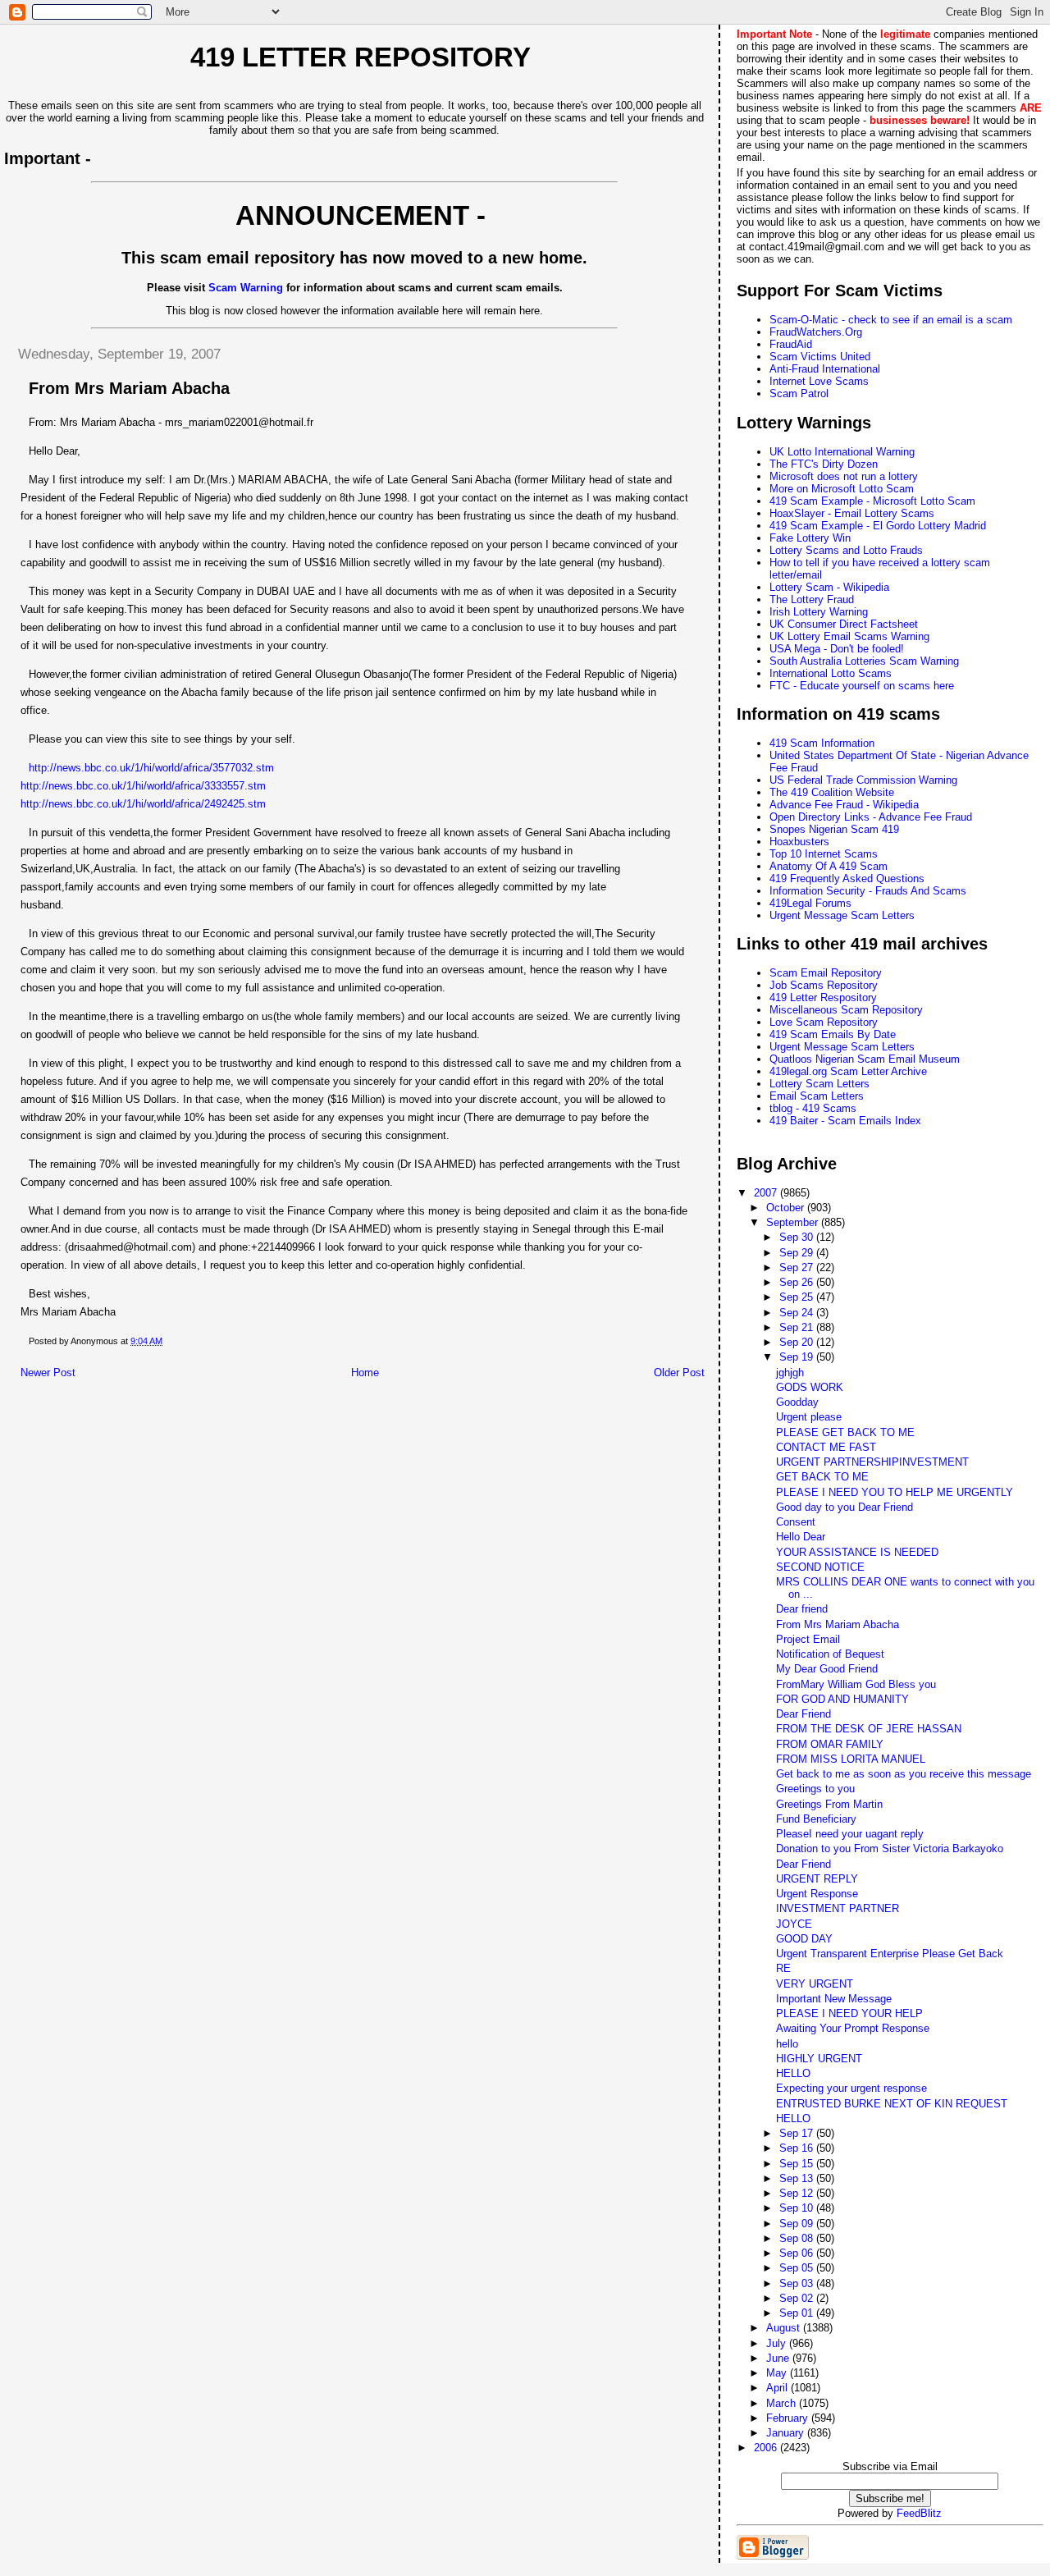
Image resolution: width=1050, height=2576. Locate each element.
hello (787, 2044)
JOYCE (794, 1924)
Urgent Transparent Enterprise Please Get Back (890, 1954)
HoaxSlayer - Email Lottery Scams (852, 513)
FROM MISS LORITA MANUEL (851, 1759)
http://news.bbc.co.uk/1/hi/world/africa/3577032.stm (151, 768)
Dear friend (802, 1609)
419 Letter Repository (361, 57)
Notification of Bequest (830, 1654)
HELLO (793, 2073)
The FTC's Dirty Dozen (824, 464)
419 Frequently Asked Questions (847, 878)
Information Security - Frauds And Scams (868, 891)
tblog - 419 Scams (813, 1108)
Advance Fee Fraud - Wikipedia (844, 805)
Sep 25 (798, 1297)
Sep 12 (798, 2193)
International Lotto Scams (831, 673)
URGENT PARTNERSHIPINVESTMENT (872, 1462)
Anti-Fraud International (825, 369)
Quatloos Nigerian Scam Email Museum (865, 1059)
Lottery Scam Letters (819, 1084)
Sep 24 (798, 1313)
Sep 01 (798, 2313)
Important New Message (834, 1999)
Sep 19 (798, 1357)
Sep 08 (798, 2238)
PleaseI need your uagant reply (850, 1834)
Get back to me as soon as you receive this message (904, 1774)
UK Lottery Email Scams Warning (849, 636)
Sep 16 (798, 2148)
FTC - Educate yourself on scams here (862, 686)
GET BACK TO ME (822, 1477)
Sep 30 (798, 1237)
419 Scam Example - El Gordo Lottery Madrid (878, 526)
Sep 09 (798, 2224)
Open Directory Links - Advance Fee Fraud (871, 817)
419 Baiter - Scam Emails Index (845, 1121)
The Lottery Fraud (812, 599)
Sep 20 (798, 1342)
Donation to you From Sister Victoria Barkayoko (890, 1848)
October (787, 1208)
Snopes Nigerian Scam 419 (834, 829)
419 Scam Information (822, 743)
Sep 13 (798, 2178)
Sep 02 (798, 2298)
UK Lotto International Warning (842, 452)
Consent (796, 1522)
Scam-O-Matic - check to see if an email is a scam (891, 320)
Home (365, 1373)
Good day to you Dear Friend (845, 1507)
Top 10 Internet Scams (824, 854)
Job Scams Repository (824, 985)
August (785, 2328)
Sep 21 (798, 1327)
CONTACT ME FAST (826, 1447)
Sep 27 (798, 1267)
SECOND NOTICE (820, 1567)
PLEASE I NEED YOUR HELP (849, 2013)
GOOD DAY (804, 1939)
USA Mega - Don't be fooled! (837, 649)
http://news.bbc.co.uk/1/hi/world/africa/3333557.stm (143, 786)
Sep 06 (798, 2253)
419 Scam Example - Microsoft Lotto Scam (872, 501)
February (789, 2418)
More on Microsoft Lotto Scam (842, 489)
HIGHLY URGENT (819, 2059)
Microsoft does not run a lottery (844, 476)
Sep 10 (798, 2208)
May (778, 2373)
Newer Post (48, 1373)
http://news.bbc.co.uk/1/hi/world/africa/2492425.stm (143, 804)
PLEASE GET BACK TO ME (845, 1432)
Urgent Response (817, 1894)
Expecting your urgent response (851, 2088)
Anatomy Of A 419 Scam (829, 866)
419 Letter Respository (823, 997)
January (787, 2433)
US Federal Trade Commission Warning (863, 780)
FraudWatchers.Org (816, 332)
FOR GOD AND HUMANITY (842, 1699)
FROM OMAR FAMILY (830, 1744)
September (794, 1222)
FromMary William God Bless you (856, 1684)
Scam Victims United (820, 357)
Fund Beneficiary (816, 1819)
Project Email (808, 1639)
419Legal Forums (810, 903)
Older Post (679, 1373)
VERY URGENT (815, 1984)
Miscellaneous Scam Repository (846, 1010)
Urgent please (809, 1417)
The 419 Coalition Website (832, 792)
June (779, 2358)
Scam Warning (246, 288)
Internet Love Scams (819, 381)
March (783, 2403)
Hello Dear (801, 1537)
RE (783, 1968)
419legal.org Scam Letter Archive (848, 1071)
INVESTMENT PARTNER (838, 1908)
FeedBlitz (919, 2513)
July (778, 2343)
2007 (767, 1193)
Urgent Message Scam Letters (842, 915)
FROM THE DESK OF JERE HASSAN (869, 1729)
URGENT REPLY (817, 1879)
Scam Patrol (799, 393)
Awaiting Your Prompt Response (853, 2028)
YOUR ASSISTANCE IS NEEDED (857, 1552)
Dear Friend (803, 1714)
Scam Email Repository (826, 973)
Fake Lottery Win (810, 538)
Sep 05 (798, 2268)
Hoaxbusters (799, 842)
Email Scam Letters (817, 1096)
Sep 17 (798, 2133)
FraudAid (791, 344)
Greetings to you (815, 1789)
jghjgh (790, 1373)
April (778, 2388)
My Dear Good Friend (827, 1669)
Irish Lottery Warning (819, 612)
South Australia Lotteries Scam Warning (864, 661)
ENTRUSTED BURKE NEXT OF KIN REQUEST (892, 2104)
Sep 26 (798, 1282)
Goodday (797, 1402)
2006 (767, 2448)
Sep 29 (798, 1253)
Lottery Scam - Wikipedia (829, 587)
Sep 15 (798, 2164)
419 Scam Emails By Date (833, 1034)
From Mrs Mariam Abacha (838, 1624)
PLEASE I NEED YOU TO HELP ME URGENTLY (895, 1492)
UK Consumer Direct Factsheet (844, 624)
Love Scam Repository (824, 1022)
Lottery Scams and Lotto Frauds (846, 550)
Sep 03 (798, 2283)
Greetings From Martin (829, 1804)
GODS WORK (810, 1387)
